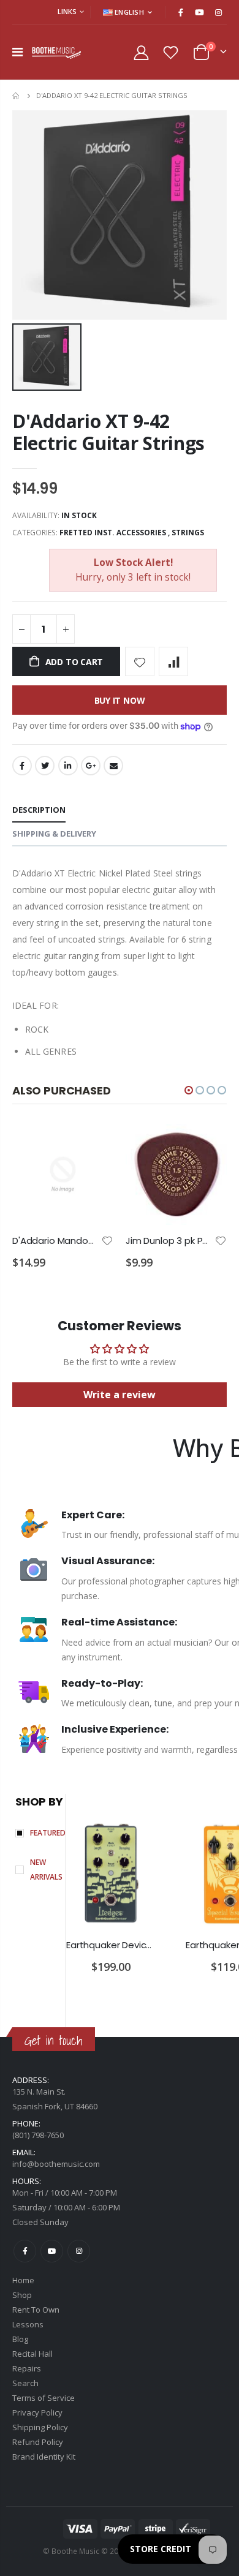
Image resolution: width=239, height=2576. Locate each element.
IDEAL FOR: (36, 1005)
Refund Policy (38, 2442)
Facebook (22, 766)
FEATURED (48, 1833)
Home (17, 96)
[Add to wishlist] (140, 661)
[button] (189, 1090)
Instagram (79, 2251)
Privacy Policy (37, 2412)
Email (113, 766)
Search (25, 2383)
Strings (188, 533)
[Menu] (17, 52)
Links (67, 11)
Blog (20, 2339)
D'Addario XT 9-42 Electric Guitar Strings (108, 432)
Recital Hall (32, 2354)
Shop (22, 2295)
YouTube (52, 2251)
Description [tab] (39, 810)
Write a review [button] (120, 1395)
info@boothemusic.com (56, 2164)
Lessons (28, 2324)
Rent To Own (36, 2310)
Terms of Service (44, 2398)
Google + (91, 766)
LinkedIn (68, 766)
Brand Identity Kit (44, 2457)
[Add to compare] (173, 661)
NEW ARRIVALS (46, 1870)
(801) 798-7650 (38, 2135)
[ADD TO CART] (93, 1144)
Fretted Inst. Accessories (113, 533)
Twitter (45, 766)
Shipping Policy (40, 2427)
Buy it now (120, 700)
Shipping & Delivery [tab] (54, 834)
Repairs (27, 2368)
